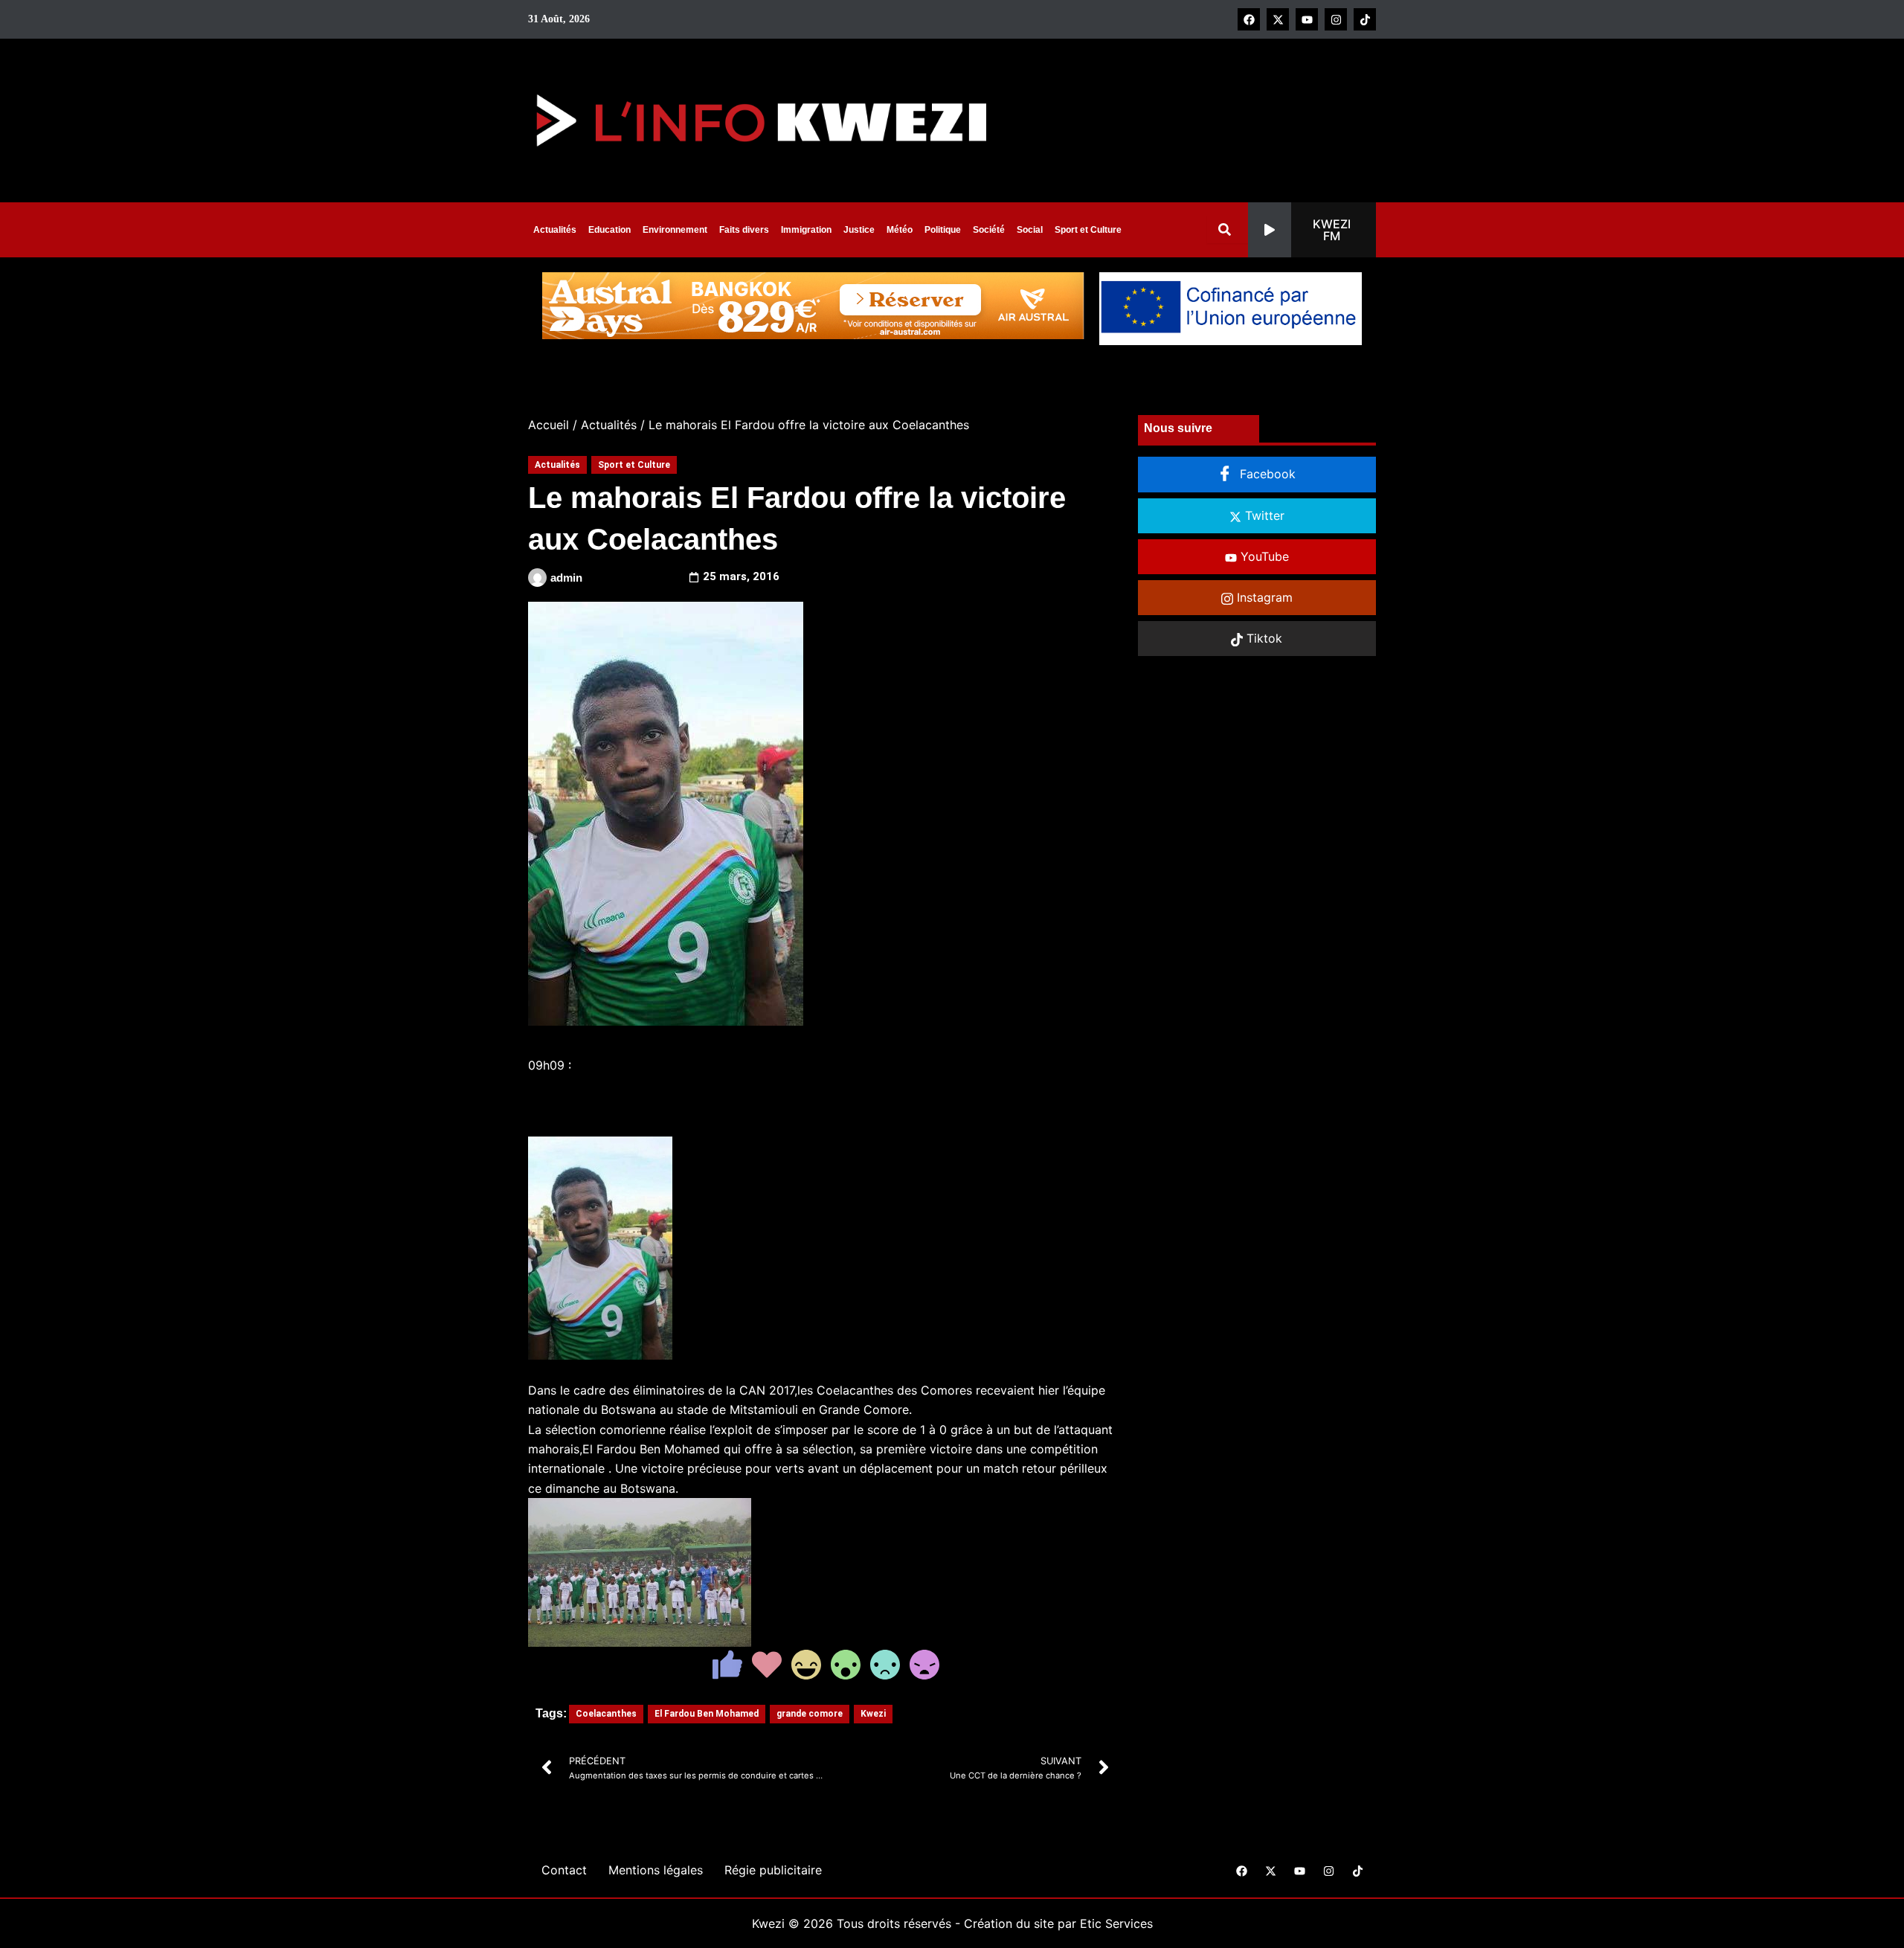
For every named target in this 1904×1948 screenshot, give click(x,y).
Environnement (675, 230)
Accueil (549, 425)
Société (989, 230)
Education (610, 230)
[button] (1312, 230)
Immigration (806, 230)
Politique (943, 230)
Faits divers (744, 230)
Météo (900, 230)
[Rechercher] (1228, 229)
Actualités (555, 230)
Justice (859, 230)
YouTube (1263, 556)
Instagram (1263, 597)
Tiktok (1263, 638)
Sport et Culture (1088, 230)
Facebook (1266, 474)
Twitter (1263, 515)
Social (1030, 230)
